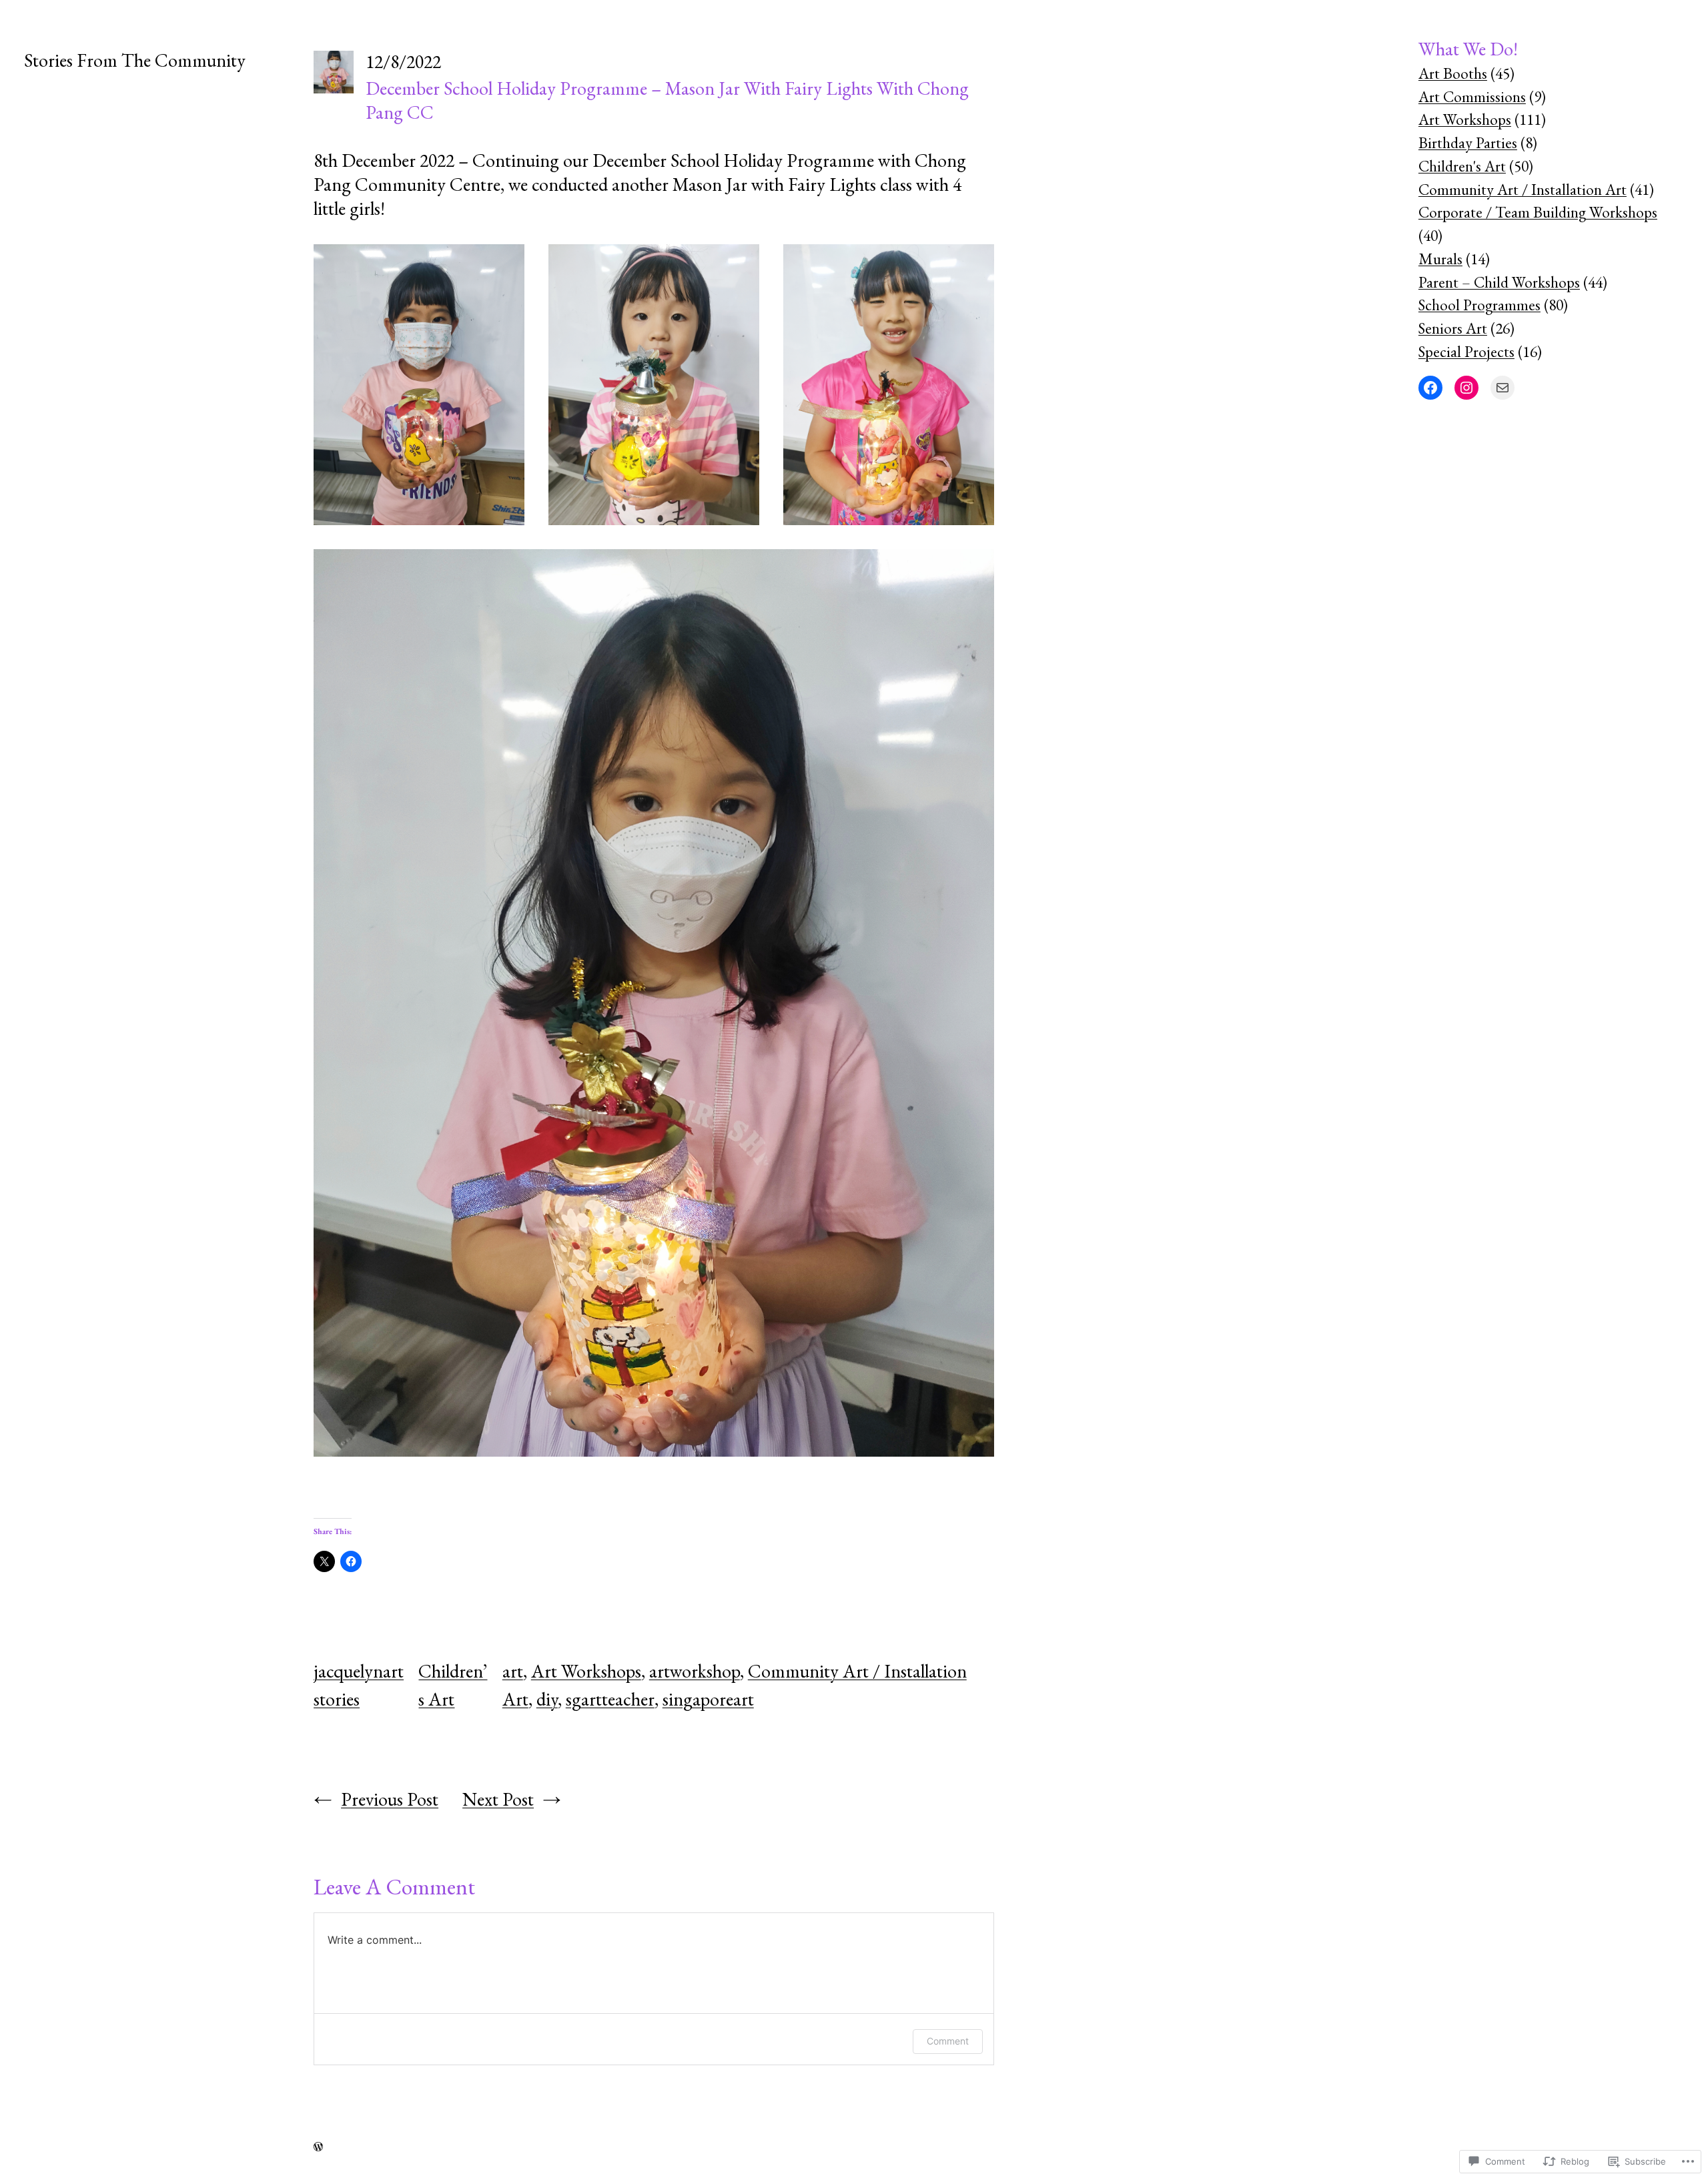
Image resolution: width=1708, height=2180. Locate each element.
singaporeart (708, 1699)
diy (547, 1699)
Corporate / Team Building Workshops (1538, 212)
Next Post (498, 1799)
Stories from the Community (135, 60)
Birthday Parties (1468, 143)
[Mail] (1503, 388)
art (513, 1671)
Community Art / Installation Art (1523, 190)
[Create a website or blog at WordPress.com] (318, 2146)
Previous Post (390, 1799)
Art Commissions (1472, 97)
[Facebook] (1430, 388)
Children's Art (1462, 166)
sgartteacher (610, 1699)
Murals (1440, 259)
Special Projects (1466, 352)
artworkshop (695, 1671)
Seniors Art (1453, 328)
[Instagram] (1466, 388)
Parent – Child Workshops (1499, 282)
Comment (948, 2041)
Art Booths (1453, 73)
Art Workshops (586, 1671)
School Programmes (1479, 305)
